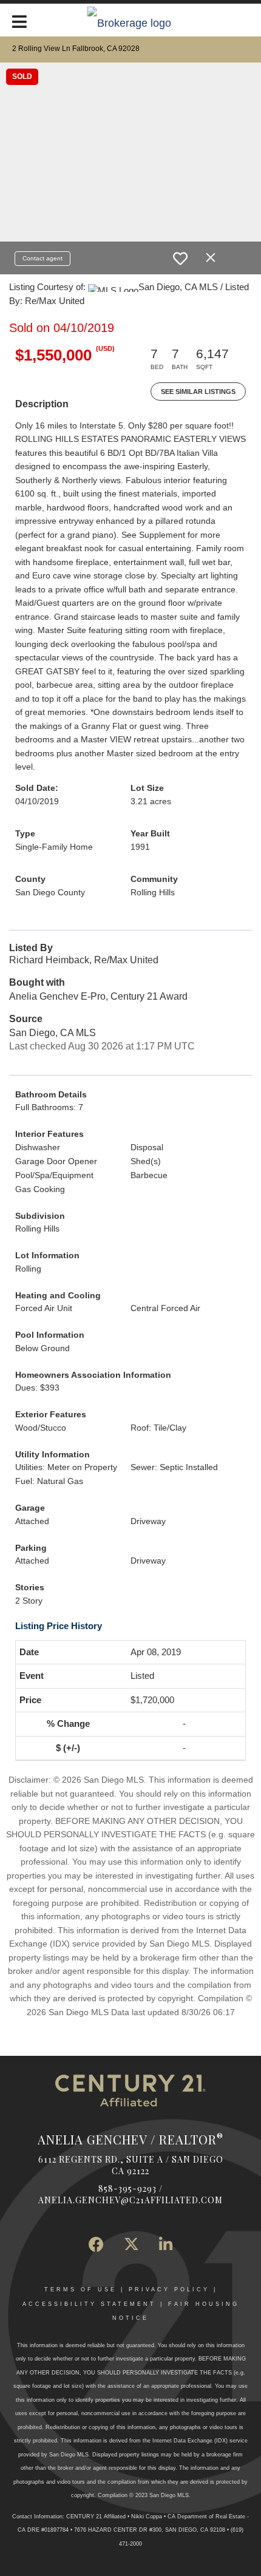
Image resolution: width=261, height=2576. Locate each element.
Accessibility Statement (89, 2304)
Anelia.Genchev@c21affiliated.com (130, 2200)
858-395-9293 (127, 2188)
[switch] (180, 259)
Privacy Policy (169, 2290)
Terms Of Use (80, 2290)
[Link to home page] (131, 22)
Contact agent (42, 258)
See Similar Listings (198, 391)
